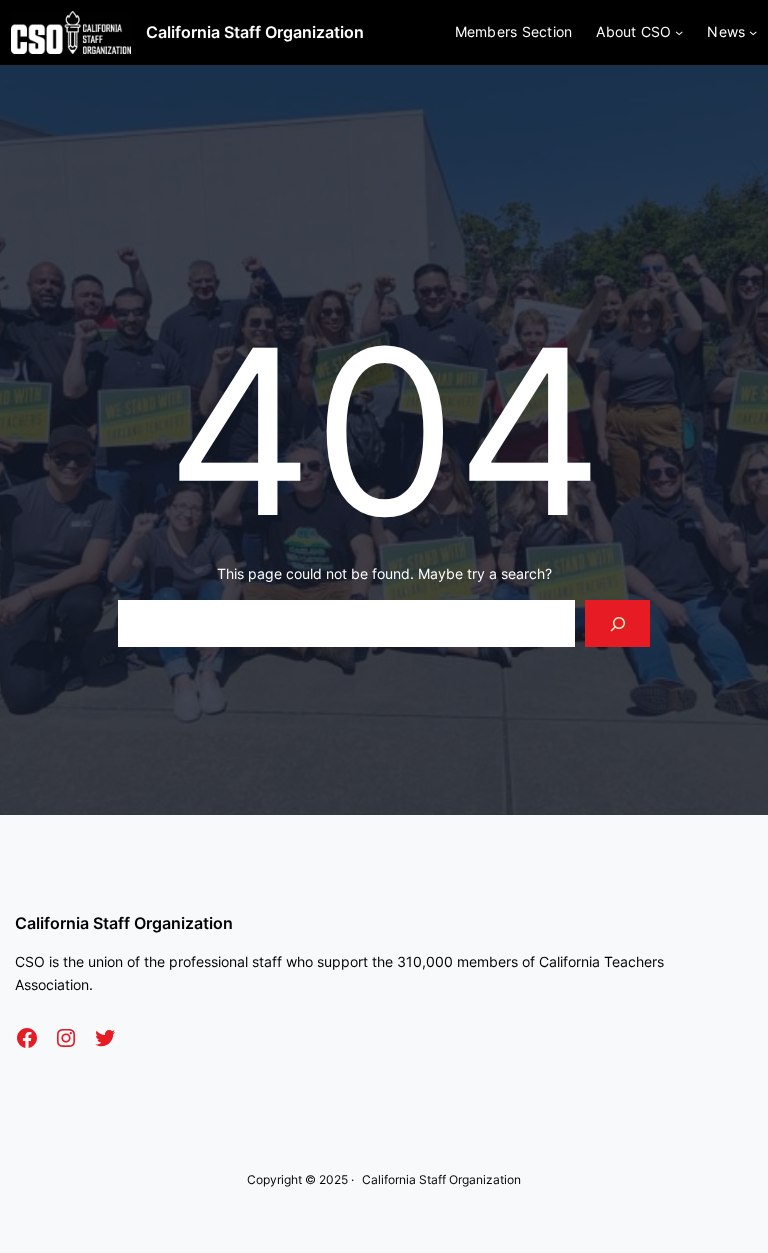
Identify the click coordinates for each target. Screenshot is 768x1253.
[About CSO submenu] (679, 32)
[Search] (617, 623)
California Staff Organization (255, 32)
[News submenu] (753, 32)
